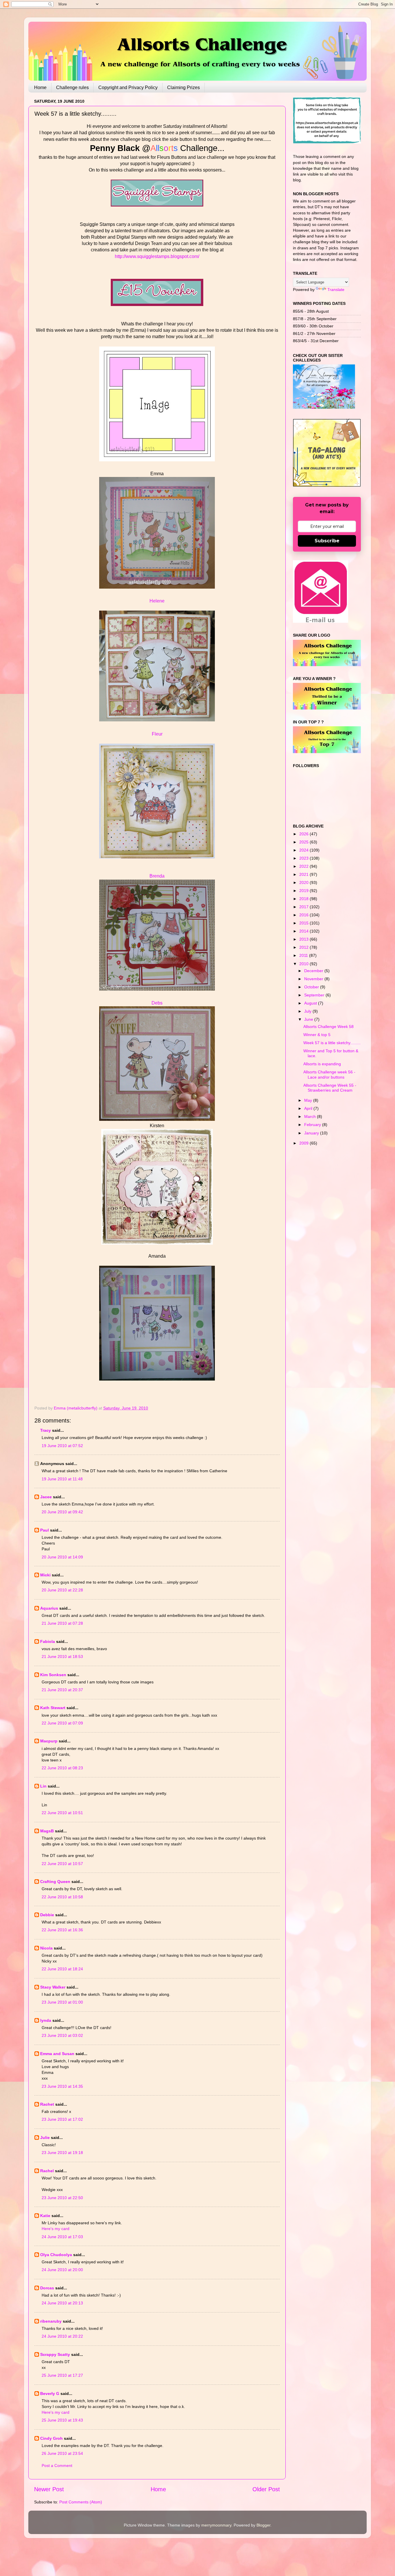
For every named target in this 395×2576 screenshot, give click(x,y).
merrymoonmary (216, 2525)
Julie (45, 2138)
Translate (336, 290)
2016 (304, 915)
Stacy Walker (53, 1987)
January (312, 1133)
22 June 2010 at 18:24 (62, 1969)
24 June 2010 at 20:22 (62, 2336)
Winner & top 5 (317, 1035)
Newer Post (49, 2489)
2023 (304, 858)
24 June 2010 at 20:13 (62, 2303)
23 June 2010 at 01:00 (62, 2002)
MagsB (47, 1831)
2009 (304, 1143)
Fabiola (48, 1641)
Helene (157, 601)
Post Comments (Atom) (81, 2502)
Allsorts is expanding (322, 1064)
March (311, 1116)
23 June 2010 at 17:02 (62, 2119)
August (311, 1003)
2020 (304, 882)
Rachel (47, 2171)
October (312, 987)
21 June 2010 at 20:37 (62, 1690)
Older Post (266, 2489)
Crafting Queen (55, 1882)
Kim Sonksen (53, 1675)
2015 (304, 923)
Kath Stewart (53, 1708)
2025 (304, 842)
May (309, 1100)
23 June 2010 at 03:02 (62, 2035)
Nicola (46, 1948)
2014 (304, 931)
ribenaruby (51, 2321)
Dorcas (47, 2288)
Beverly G (50, 2393)
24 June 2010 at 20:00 (62, 2270)
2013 (304, 939)
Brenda (157, 876)
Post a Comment (57, 2466)
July (308, 1011)
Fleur (157, 734)
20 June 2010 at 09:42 (62, 1512)
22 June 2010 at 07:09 (62, 1723)
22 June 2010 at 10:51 (62, 1813)
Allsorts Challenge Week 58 (328, 1027)
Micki (45, 1575)
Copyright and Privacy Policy (128, 87)
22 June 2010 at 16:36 (62, 1930)
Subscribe (327, 541)
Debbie (47, 1915)
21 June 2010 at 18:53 (62, 1656)
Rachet (47, 2104)
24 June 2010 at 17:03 (62, 2237)
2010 (304, 964)
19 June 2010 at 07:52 (62, 1446)
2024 (304, 850)
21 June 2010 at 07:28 (62, 1623)
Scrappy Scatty (55, 2354)
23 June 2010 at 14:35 (62, 2086)
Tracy (46, 1430)
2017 (304, 907)
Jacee (46, 1497)
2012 (304, 947)
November (314, 979)
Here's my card (56, 2229)
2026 (304, 834)
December (314, 971)
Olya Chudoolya (56, 2255)
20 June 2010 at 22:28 (62, 1590)
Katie (45, 2216)
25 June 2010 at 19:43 (62, 2420)
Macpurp (49, 1741)
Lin (43, 1786)
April (309, 1108)
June (309, 1019)
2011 (304, 955)
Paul (45, 1530)
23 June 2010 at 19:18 (62, 2153)
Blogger (263, 2525)
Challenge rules (72, 87)
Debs (157, 1003)
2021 (304, 874)
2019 (304, 891)
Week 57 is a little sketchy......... (332, 1043)
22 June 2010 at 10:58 (62, 1897)
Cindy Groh (51, 2438)
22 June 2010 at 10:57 (62, 1864)
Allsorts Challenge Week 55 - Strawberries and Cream (330, 1088)
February (313, 1125)
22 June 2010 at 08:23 (62, 1768)
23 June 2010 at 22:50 (62, 2198)
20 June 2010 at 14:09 (62, 1557)
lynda (46, 2020)
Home (40, 87)
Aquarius (49, 1608)
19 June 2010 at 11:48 (62, 1479)
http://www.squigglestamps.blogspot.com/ (157, 256)
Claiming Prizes (183, 87)
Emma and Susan (57, 2054)
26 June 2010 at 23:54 (62, 2453)
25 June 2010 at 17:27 (62, 2375)
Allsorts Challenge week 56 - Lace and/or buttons (329, 1074)
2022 (304, 866)
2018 (304, 899)
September (315, 995)
